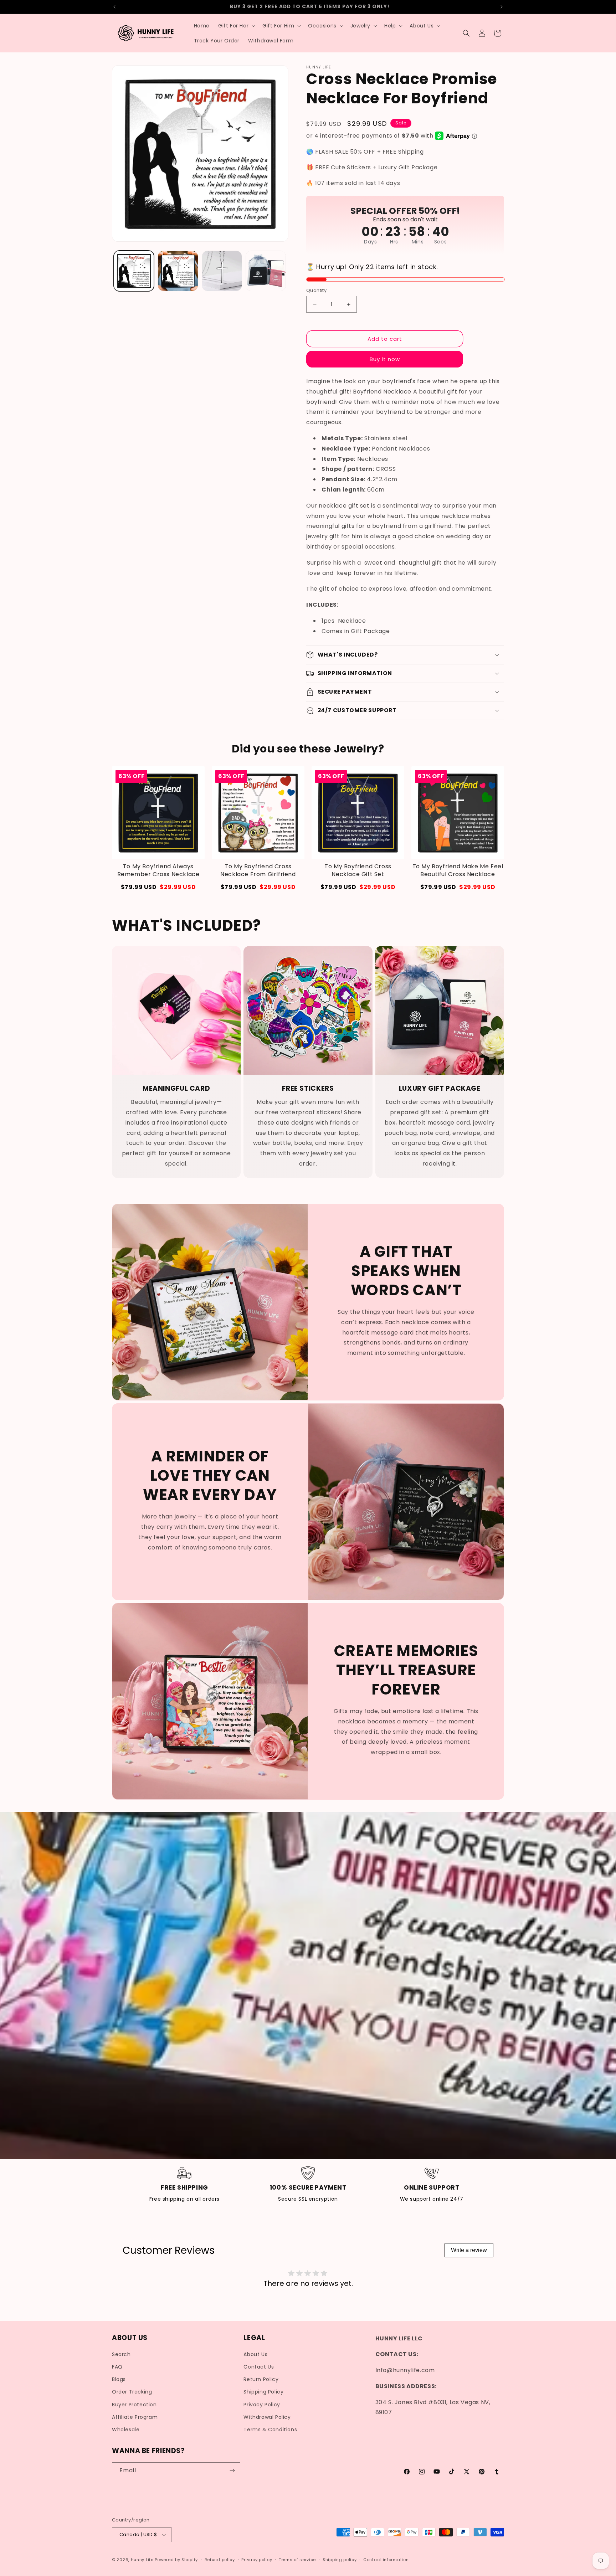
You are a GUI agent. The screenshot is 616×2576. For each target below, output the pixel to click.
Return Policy (261, 2379)
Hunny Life (142, 2560)
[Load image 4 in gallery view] (266, 271)
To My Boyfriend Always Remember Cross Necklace (158, 870)
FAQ (117, 2367)
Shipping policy (340, 2560)
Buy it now (385, 359)
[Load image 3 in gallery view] (222, 271)
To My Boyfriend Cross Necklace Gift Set (358, 870)
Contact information (386, 2560)
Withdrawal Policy (267, 2417)
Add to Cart (158, 887)
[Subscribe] (232, 2471)
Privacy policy (257, 2560)
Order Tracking (132, 2392)
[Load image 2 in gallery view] (178, 271)
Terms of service (297, 2560)
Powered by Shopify (176, 2560)
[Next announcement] (502, 7)
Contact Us (259, 2367)
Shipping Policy (263, 2392)
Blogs (119, 2379)
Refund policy (220, 2560)
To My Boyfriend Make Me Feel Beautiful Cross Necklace (458, 870)
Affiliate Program (135, 2417)
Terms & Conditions (270, 2430)
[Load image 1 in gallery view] (134, 271)
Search (121, 2354)
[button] (236, 26)
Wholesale (126, 2430)
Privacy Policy (262, 2405)
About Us (255, 2354)
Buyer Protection (134, 2405)
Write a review (469, 2250)
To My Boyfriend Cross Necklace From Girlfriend (258, 870)
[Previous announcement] (114, 7)
